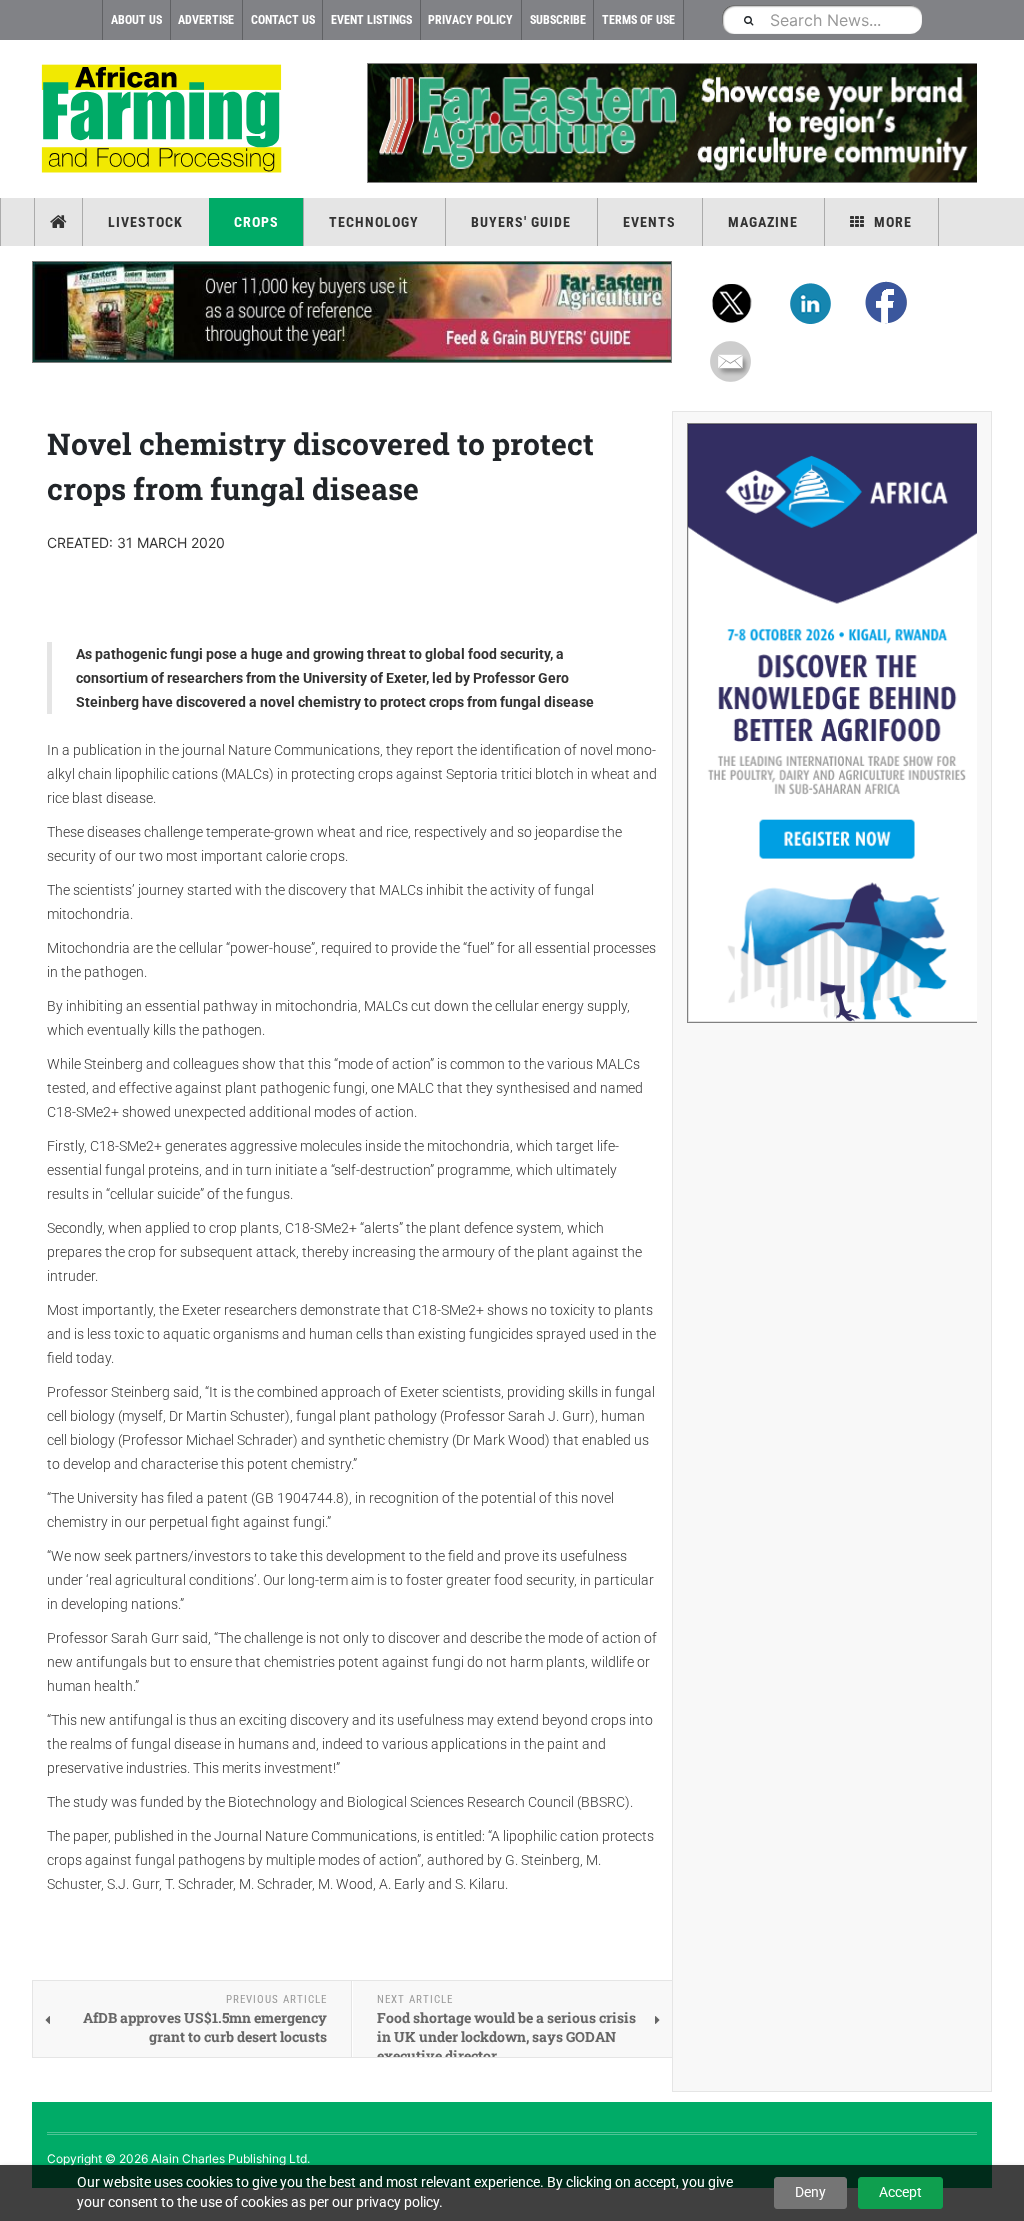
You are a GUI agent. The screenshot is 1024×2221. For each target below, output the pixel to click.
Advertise (206, 20)
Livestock (145, 222)
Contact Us (283, 20)
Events (649, 222)
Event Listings (371, 20)
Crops (256, 222)
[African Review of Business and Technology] (164, 120)
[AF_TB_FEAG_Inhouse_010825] (672, 123)
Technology (374, 222)
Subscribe (558, 20)
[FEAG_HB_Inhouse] (352, 312)
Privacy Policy (470, 20)
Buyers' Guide (521, 222)
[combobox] (822, 19)
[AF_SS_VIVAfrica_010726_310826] (832, 723)
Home (60, 222)
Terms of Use (638, 20)
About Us (136, 20)
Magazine (763, 222)
